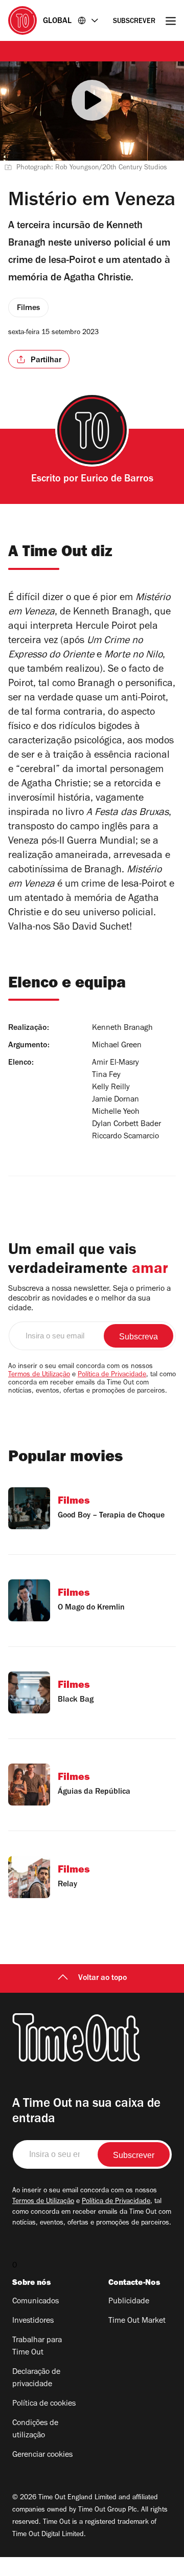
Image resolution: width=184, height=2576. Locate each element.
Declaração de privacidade (36, 2379)
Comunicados (36, 2302)
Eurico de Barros (117, 480)
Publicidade (129, 2302)
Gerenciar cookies (42, 2455)
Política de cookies (44, 2404)
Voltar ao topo (102, 1978)
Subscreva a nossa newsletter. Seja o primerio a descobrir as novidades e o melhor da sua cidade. (89, 1299)
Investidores (33, 2321)
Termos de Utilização (39, 1375)
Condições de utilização (35, 2430)
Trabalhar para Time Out (37, 2347)
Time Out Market (137, 2321)
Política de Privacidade (112, 1375)
